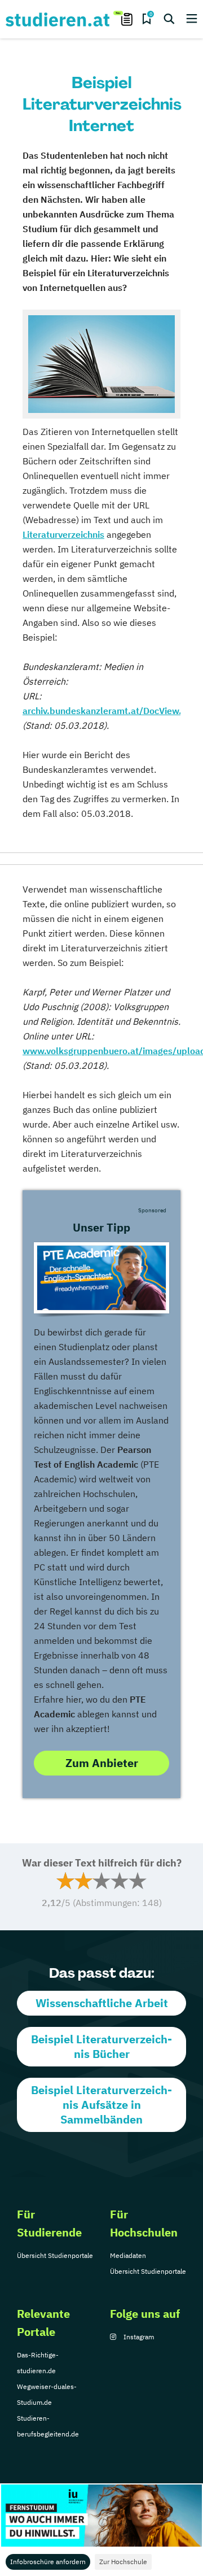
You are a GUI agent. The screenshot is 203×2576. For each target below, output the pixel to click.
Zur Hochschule (123, 2562)
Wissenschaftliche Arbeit (102, 2003)
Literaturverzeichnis (63, 534)
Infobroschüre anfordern (48, 2562)
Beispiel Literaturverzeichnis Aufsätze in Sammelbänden (101, 2105)
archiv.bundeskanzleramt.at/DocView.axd (110, 711)
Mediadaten (128, 2255)
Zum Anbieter (102, 1763)
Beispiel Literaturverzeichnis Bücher (101, 2046)
